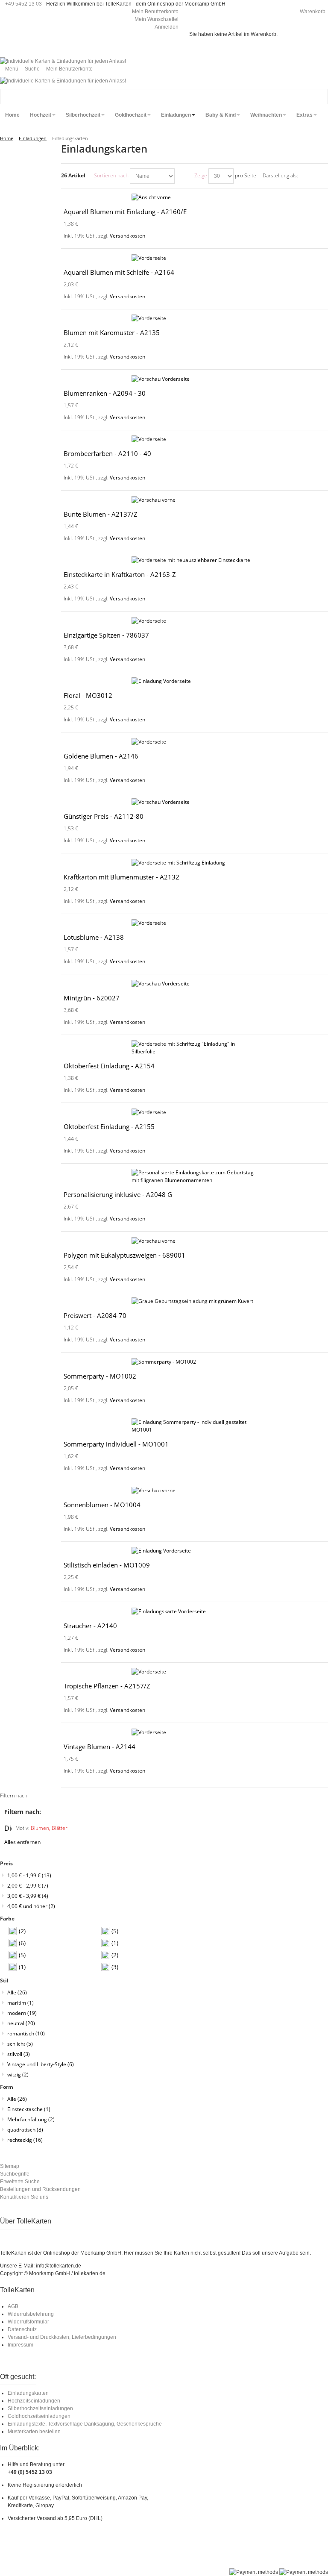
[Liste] (322, 176)
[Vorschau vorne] (195, 500)
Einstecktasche (29, 2109)
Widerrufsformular (28, 2322)
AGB (13, 2306)
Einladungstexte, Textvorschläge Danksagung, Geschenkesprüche (85, 2424)
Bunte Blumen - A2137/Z (101, 514)
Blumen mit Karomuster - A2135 (112, 332)
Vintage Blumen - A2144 (100, 1747)
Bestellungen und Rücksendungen (40, 2189)
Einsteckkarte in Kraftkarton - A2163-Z (120, 574)
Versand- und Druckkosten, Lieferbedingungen (62, 2337)
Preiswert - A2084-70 (95, 1315)
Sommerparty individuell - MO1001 (116, 1444)
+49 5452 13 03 (23, 4)
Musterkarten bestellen (34, 2432)
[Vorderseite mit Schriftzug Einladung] (195, 863)
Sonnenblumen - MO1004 (102, 1505)
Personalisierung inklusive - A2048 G (118, 1194)
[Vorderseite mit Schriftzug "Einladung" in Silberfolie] (195, 1048)
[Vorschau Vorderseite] (195, 379)
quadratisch (25, 2130)
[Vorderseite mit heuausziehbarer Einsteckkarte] (195, 560)
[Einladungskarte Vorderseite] (195, 1611)
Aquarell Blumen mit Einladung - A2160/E (125, 212)
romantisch (26, 2033)
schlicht (20, 2044)
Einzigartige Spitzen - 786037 (106, 635)
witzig (18, 2075)
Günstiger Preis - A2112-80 (104, 816)
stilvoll (19, 2054)
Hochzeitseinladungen (34, 2401)
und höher (31, 1906)
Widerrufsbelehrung (31, 2314)
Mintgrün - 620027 (92, 998)
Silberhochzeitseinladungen (40, 2408)
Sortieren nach (111, 175)
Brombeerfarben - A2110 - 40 (107, 453)
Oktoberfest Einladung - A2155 (109, 1126)
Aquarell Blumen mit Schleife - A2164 (119, 272)
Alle (17, 1992)
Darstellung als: (280, 175)
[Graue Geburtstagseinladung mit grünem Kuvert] (195, 1301)
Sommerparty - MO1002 (100, 1376)
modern (22, 2013)
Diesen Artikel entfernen (8, 1828)
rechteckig (25, 2140)
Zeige (201, 175)
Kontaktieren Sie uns (24, 2197)
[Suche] (320, 97)
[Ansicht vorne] (195, 197)
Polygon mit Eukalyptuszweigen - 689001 (124, 1255)
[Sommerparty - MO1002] (195, 1362)
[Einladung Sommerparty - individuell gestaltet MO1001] (195, 1426)
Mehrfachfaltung (31, 2119)
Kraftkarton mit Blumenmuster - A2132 (122, 877)
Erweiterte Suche (20, 2182)
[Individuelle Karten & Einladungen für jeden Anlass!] (63, 61)
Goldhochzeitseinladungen (39, 2416)
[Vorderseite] (195, 258)
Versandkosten (127, 236)
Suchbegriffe (15, 2174)
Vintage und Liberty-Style (41, 2064)
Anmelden (167, 27)
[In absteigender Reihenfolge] (182, 176)
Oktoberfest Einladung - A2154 (109, 1066)
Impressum (20, 2345)
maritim (20, 2003)
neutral (21, 2023)
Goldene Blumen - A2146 (101, 756)
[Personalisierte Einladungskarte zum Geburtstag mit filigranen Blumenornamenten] (195, 1176)
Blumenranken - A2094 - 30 (105, 393)
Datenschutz (22, 2329)
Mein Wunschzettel (157, 19)
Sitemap (10, 2166)
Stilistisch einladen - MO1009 (107, 1565)
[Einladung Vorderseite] (195, 681)
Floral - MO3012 (88, 695)
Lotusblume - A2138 (94, 937)
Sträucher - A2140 (90, 1626)
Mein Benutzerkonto (155, 12)
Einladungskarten (28, 2393)
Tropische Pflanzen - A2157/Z (107, 1686)
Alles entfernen (22, 1842)
